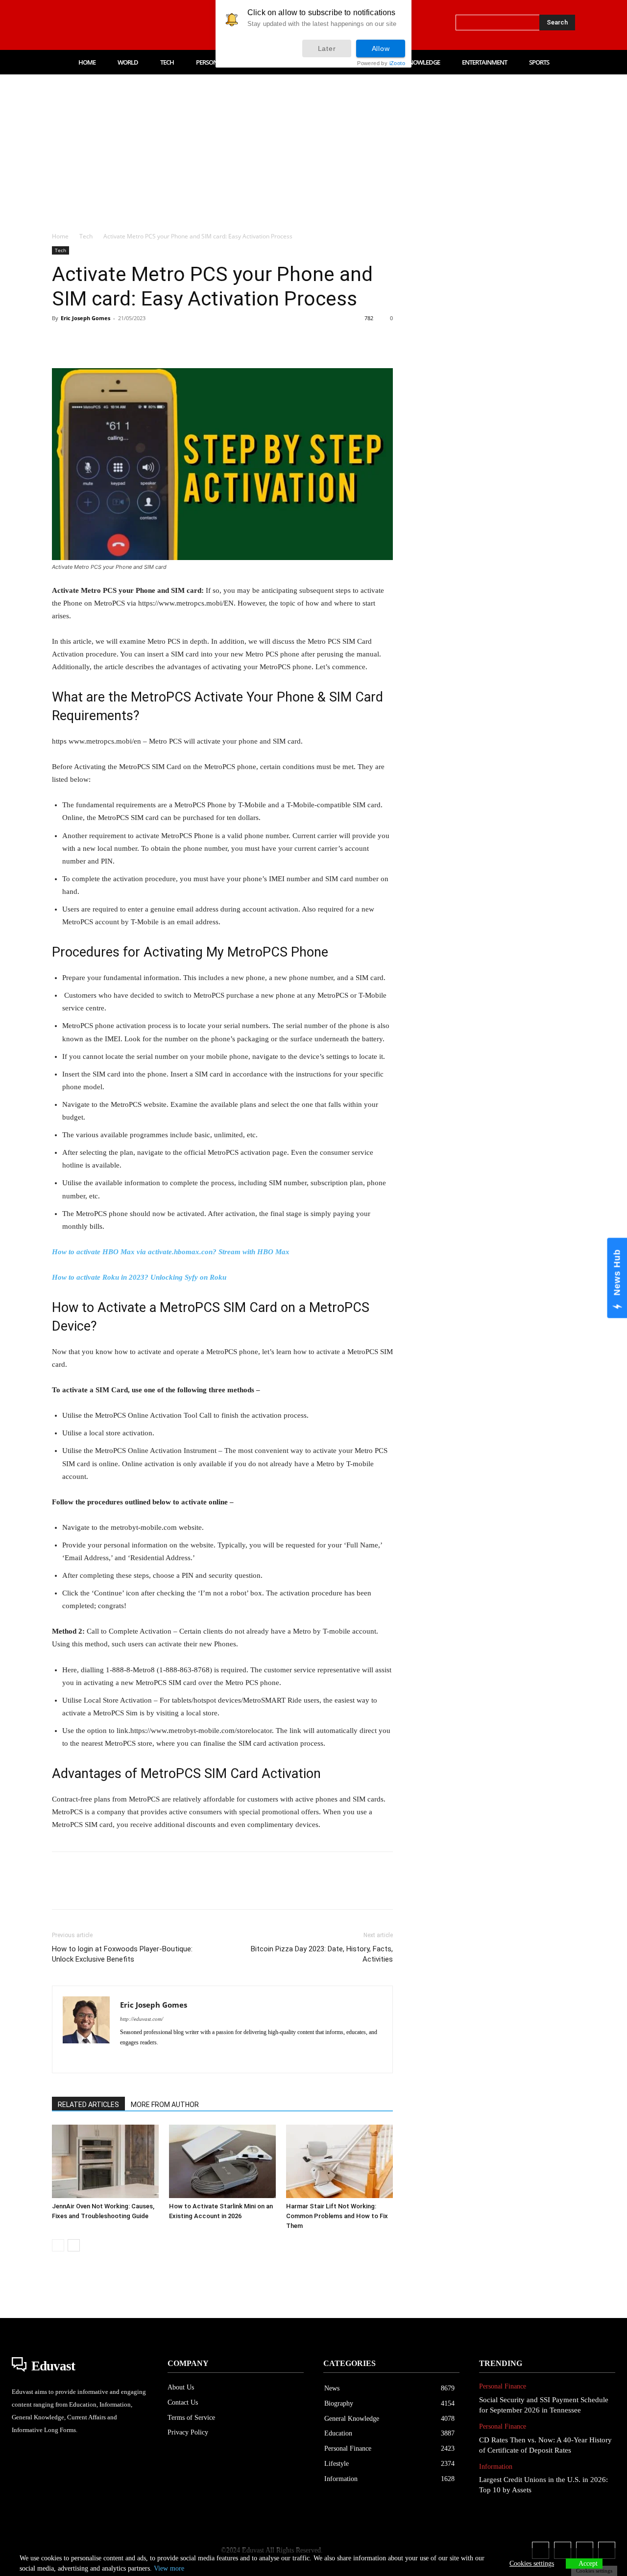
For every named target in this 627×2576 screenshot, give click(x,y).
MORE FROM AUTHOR (165, 2105)
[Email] (197, 340)
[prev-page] (58, 2245)
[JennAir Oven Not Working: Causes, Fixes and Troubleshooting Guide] (105, 2161)
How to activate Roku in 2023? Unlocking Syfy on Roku (139, 1277)
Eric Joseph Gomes (85, 318)
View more (169, 2568)
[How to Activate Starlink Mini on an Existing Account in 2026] (222, 2161)
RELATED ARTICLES (88, 2105)
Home (60, 236)
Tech (86, 236)
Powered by (381, 63)
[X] (118, 25)
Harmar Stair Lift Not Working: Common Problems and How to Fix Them (337, 2216)
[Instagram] (76, 25)
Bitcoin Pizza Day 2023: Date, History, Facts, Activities (322, 1954)
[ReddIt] (174, 340)
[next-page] (74, 2245)
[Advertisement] (313, 148)
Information (496, 2467)
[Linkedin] (97, 25)
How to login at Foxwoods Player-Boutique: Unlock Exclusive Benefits (122, 1954)
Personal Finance (503, 2386)
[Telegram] (219, 340)
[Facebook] (56, 25)
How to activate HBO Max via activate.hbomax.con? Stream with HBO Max (171, 1252)
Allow (381, 48)
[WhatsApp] (129, 340)
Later (327, 48)
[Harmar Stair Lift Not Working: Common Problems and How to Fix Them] (339, 2161)
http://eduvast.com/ (142, 2019)
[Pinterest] (107, 340)
